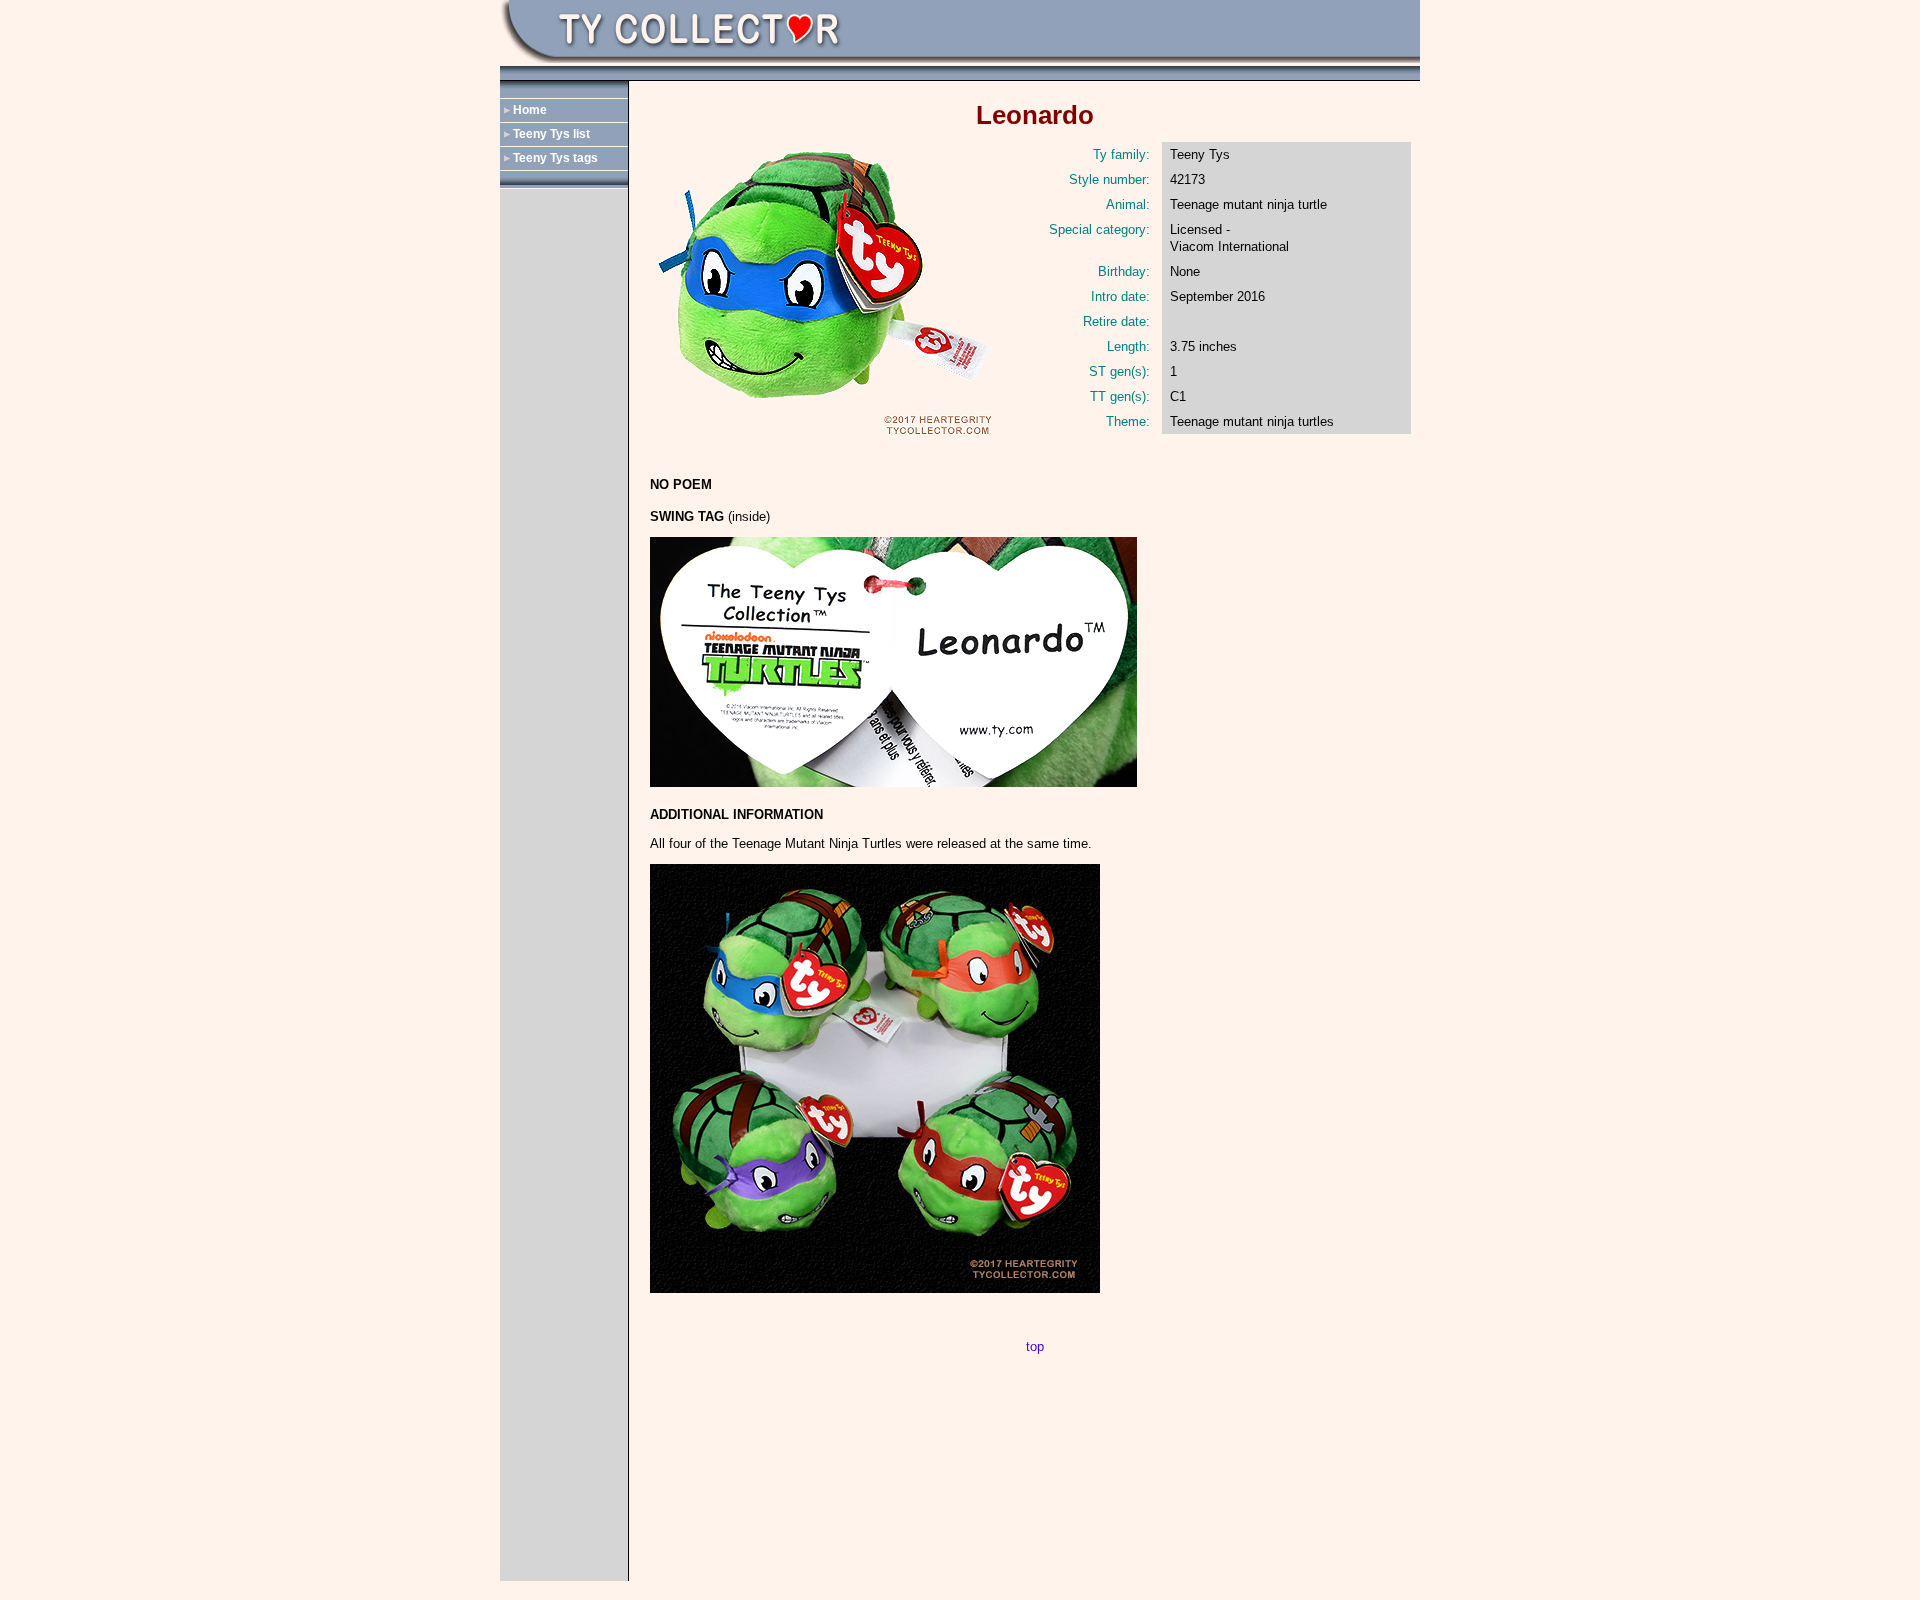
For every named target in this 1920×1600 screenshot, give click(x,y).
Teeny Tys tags (555, 158)
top (1035, 1346)
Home (530, 110)
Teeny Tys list (551, 134)
